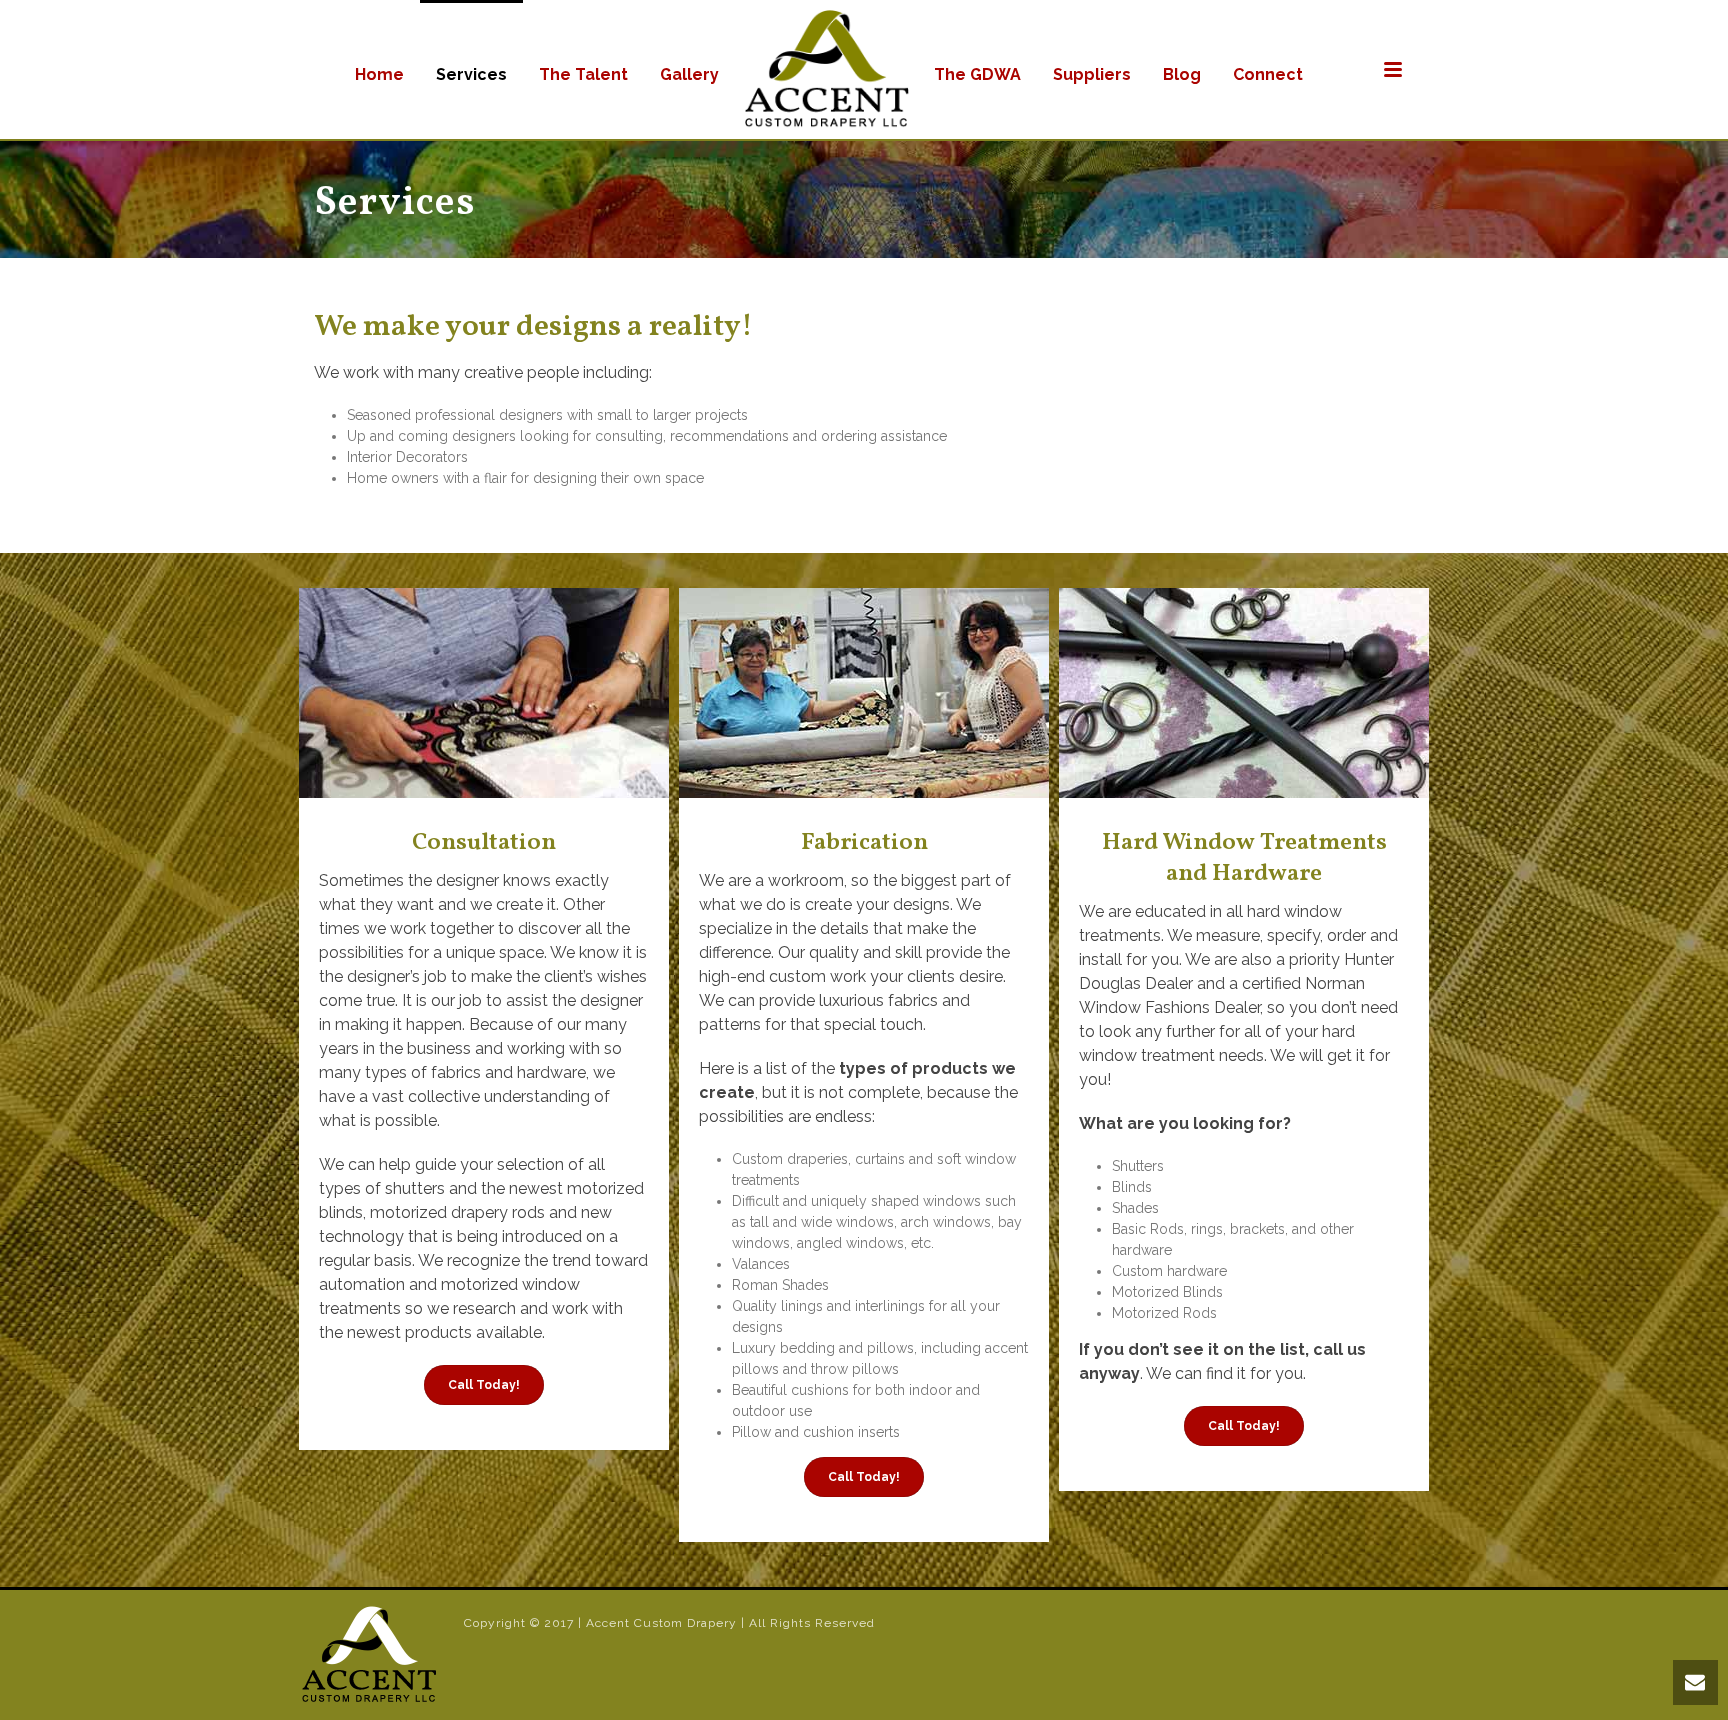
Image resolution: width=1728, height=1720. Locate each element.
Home (379, 74)
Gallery (689, 74)
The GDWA (977, 74)
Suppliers (1092, 74)
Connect (1268, 74)
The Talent (583, 74)
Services (471, 74)
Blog (1182, 74)
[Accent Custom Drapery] (826, 69)
